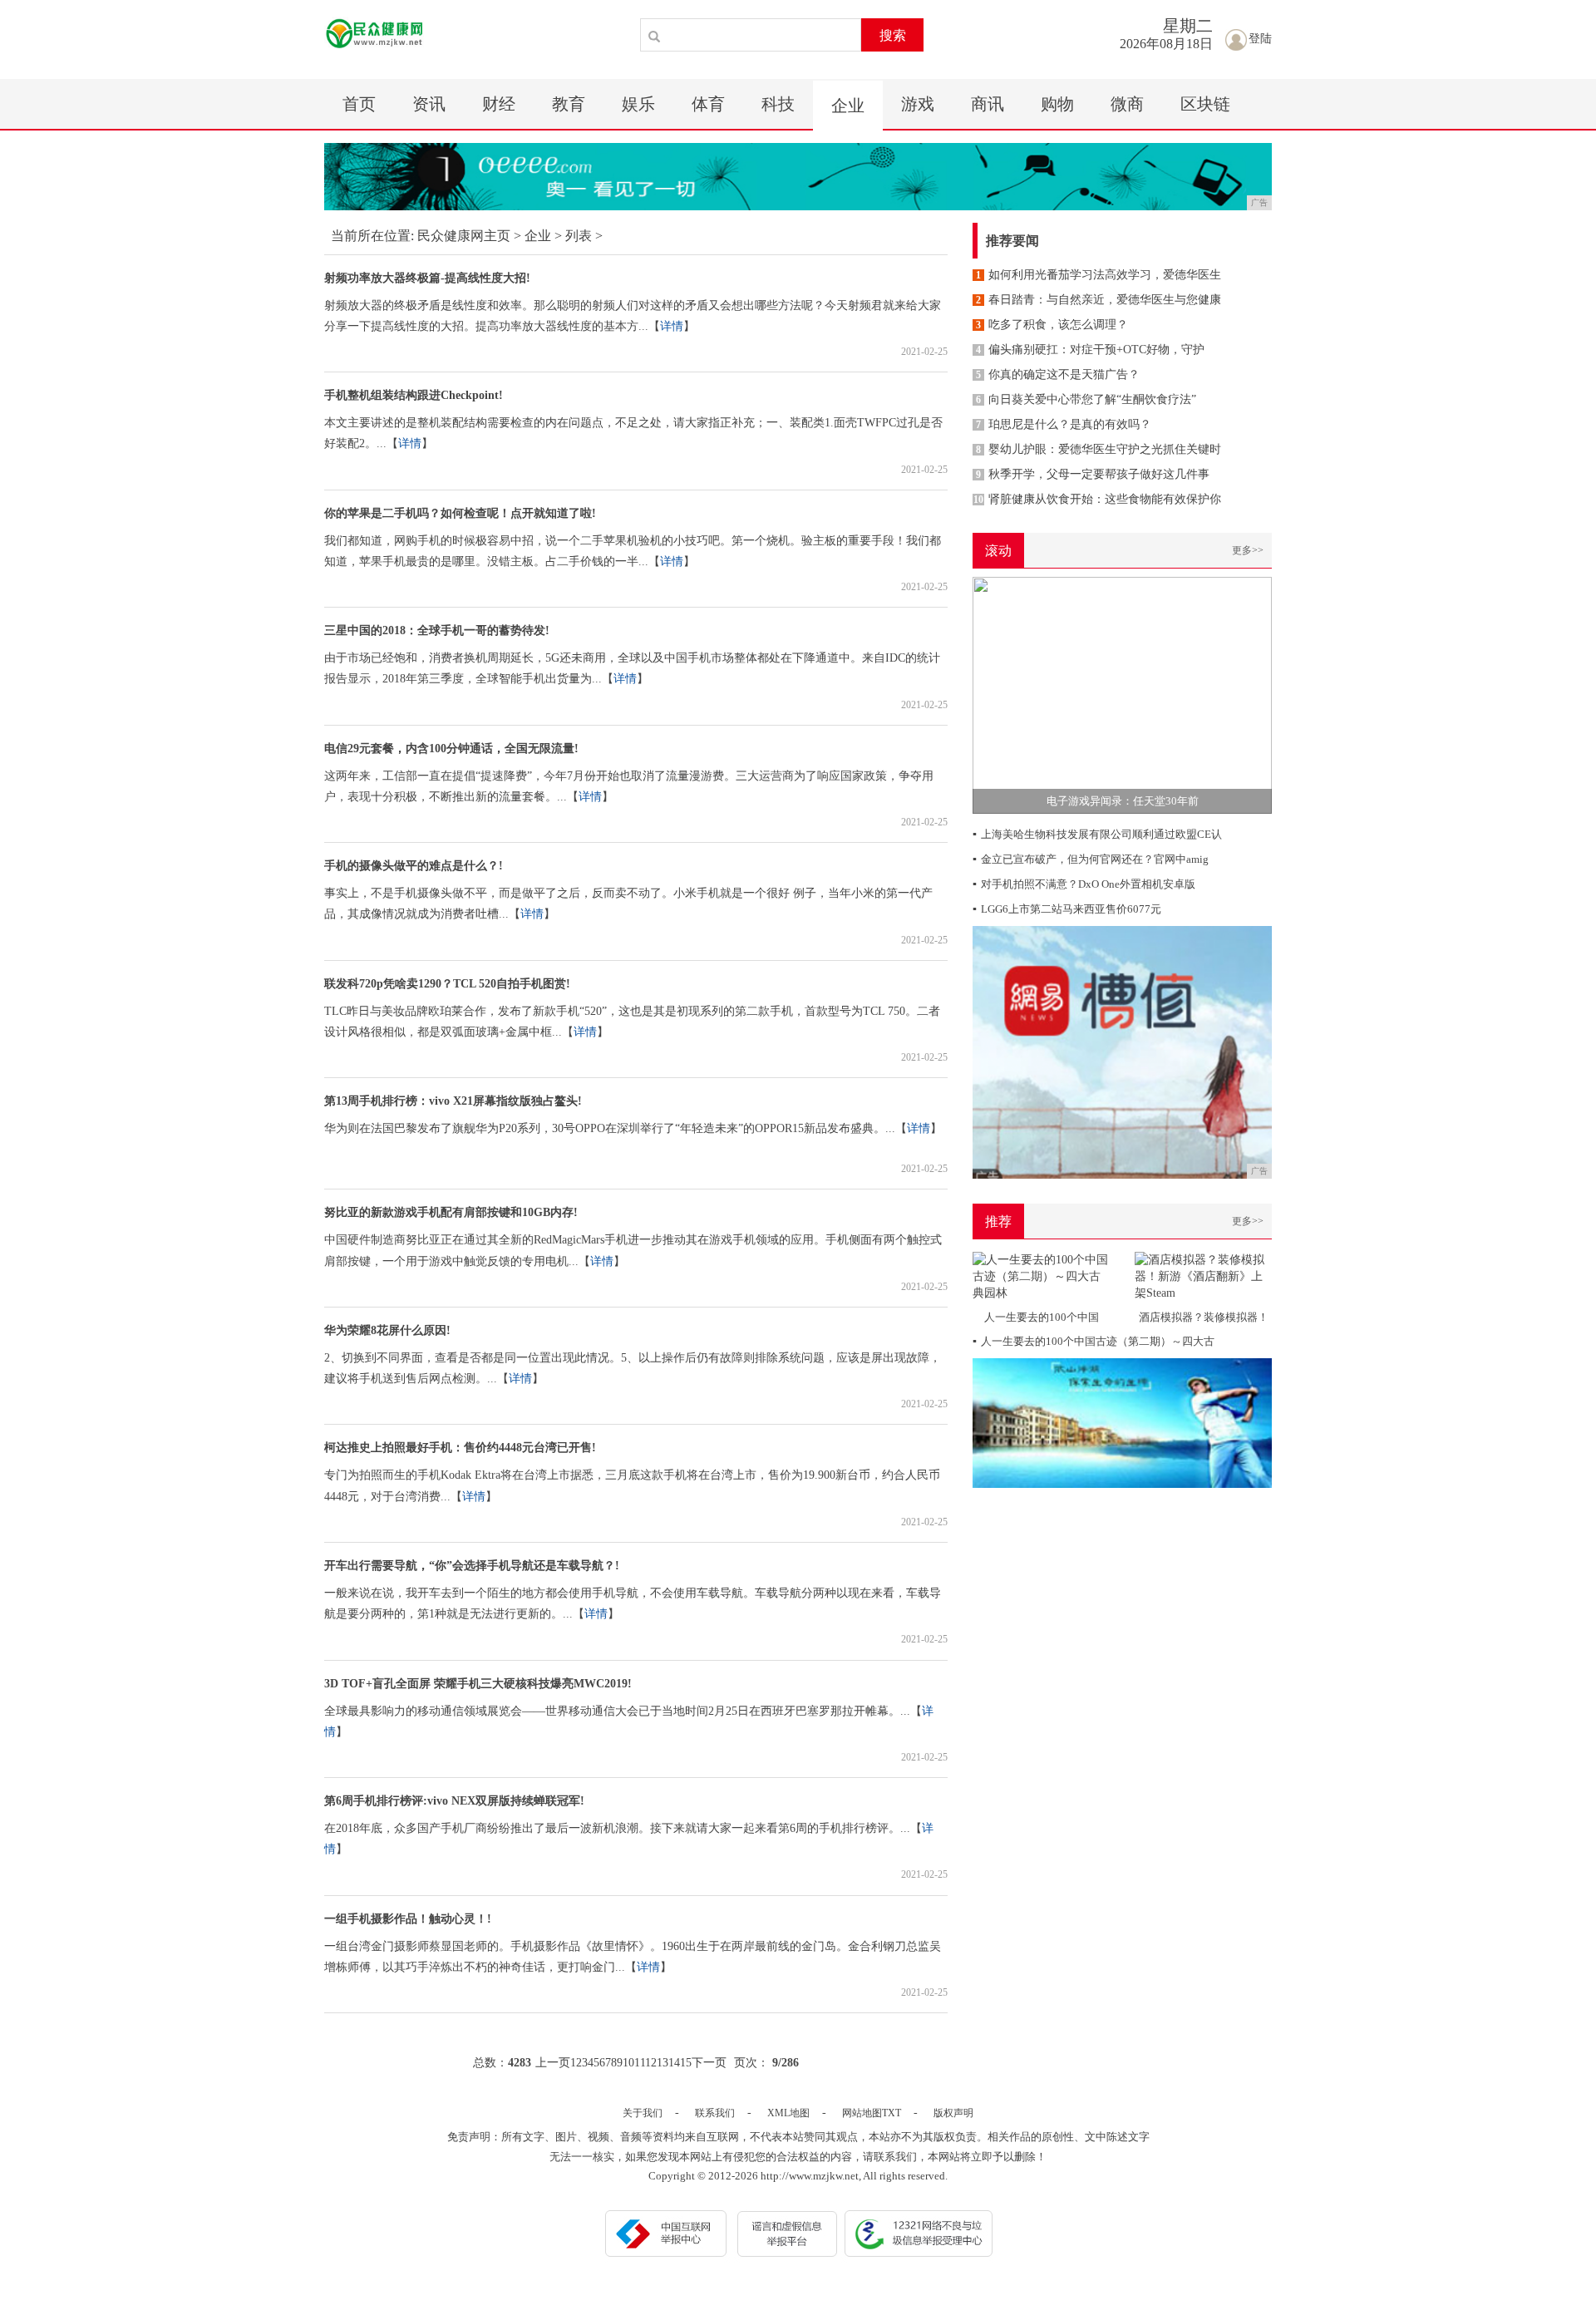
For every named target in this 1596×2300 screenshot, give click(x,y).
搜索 (893, 35)
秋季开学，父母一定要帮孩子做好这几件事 (1093, 474)
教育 (569, 104)
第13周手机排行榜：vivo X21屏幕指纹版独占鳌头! (453, 1101)
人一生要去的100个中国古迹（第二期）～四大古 (1094, 1341)
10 (628, 2063)
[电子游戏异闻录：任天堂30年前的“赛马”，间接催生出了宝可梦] (1122, 694)
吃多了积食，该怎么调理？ (1052, 325)
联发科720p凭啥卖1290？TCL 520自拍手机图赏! (447, 984)
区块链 (1205, 104)
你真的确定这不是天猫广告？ (1058, 374)
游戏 (918, 104)
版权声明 (953, 2113)
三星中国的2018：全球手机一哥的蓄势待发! (437, 630)
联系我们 (715, 2113)
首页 (359, 104)
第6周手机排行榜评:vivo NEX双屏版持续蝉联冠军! (454, 1801)
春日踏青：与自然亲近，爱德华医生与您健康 (1098, 300)
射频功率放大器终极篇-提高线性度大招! (427, 278)
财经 (499, 104)
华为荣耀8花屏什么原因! (387, 1330)
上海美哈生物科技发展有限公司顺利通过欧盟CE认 (1097, 834)
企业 (848, 106)
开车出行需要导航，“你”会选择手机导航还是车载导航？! (472, 1566)
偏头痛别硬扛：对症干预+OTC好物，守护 (1090, 350)
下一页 (709, 2063)
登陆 (1260, 39)
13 (663, 2063)
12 (651, 2063)
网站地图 (862, 2113)
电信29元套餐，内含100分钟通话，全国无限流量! (451, 749)
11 (640, 2063)
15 (686, 2063)
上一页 (553, 2063)
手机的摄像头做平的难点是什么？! (414, 866)
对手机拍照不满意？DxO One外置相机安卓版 (1084, 884)
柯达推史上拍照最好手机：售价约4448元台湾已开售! (460, 1448)
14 (674, 2063)
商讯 (988, 104)
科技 (778, 104)
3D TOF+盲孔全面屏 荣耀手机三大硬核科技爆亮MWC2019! (478, 1684)
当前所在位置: (372, 236)
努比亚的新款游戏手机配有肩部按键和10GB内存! (451, 1212)
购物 (1057, 104)
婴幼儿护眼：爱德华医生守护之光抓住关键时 (1098, 449)
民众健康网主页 (464, 236)
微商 (1127, 104)
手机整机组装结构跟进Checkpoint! (414, 395)
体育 (708, 104)
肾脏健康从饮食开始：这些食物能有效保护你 (1097, 499)
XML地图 (788, 2113)
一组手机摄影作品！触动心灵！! (408, 1919)
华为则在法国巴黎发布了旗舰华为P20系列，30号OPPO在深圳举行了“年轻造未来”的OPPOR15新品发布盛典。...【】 (633, 1128)
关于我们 (643, 2113)
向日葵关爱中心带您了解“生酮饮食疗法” (1086, 399)
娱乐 (638, 104)
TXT (892, 2113)
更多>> (1248, 550)
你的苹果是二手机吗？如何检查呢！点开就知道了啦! (460, 513)
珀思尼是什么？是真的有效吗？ (1064, 424)
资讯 (429, 104)
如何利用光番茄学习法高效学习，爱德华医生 (1098, 275)
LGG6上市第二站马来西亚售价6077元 (1067, 909)
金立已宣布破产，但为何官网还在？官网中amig (1091, 859)
